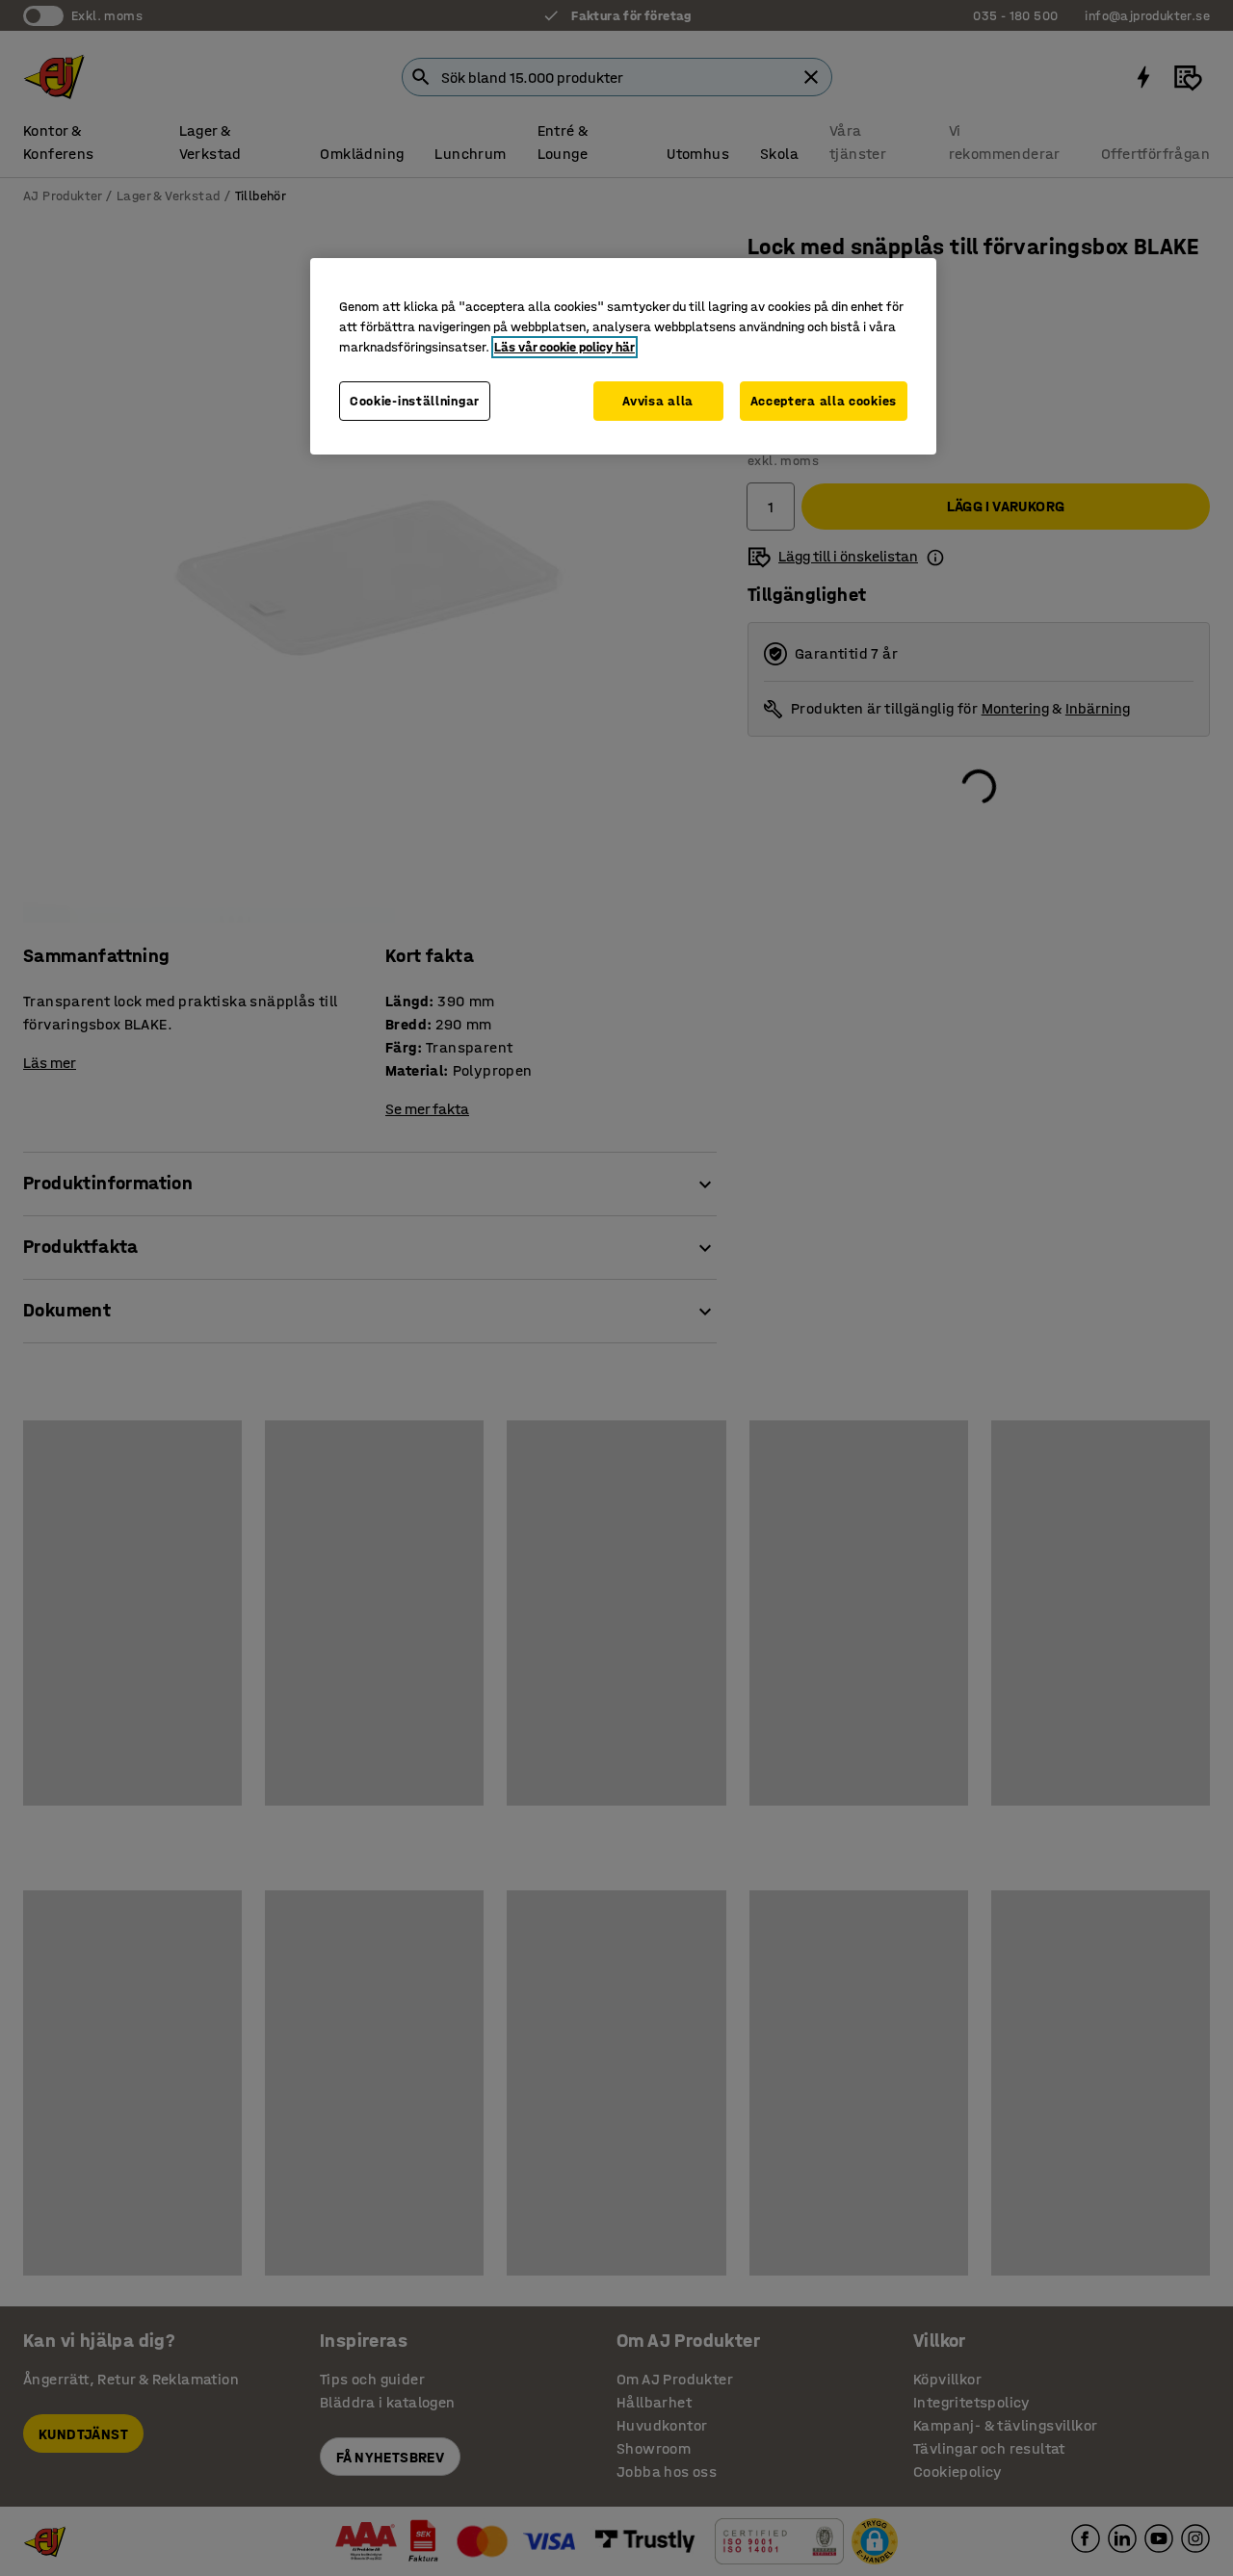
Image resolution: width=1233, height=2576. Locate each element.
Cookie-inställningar (415, 401)
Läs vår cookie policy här (564, 347)
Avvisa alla (658, 401)
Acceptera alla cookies (824, 401)
